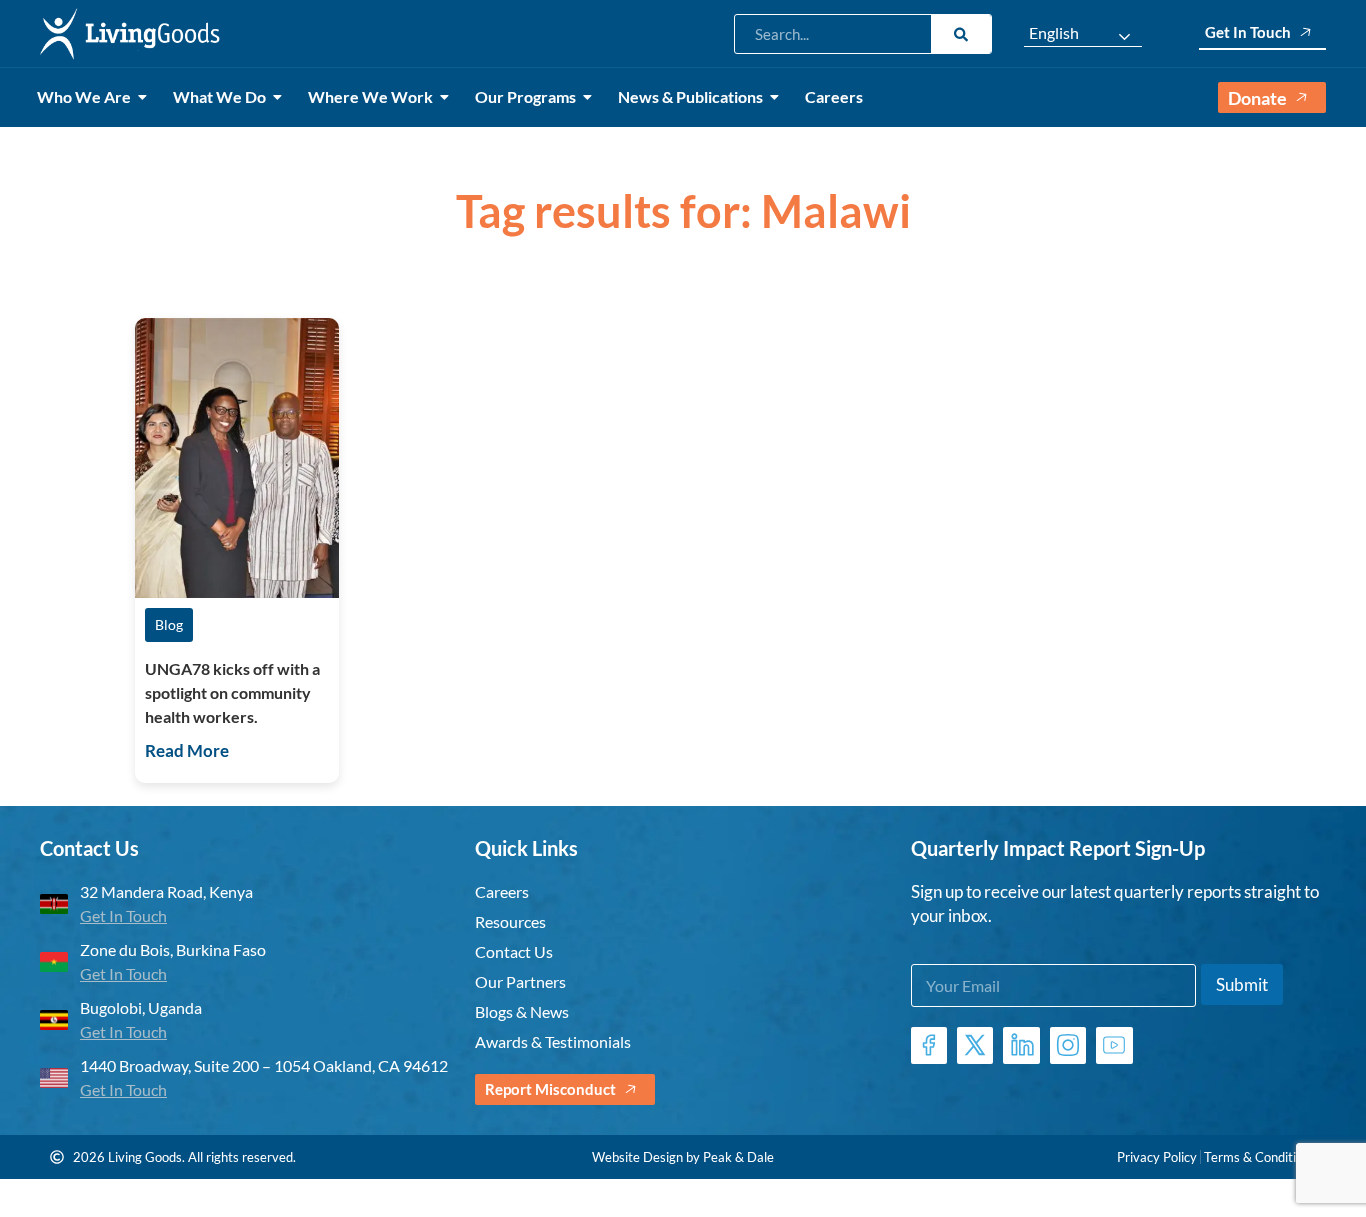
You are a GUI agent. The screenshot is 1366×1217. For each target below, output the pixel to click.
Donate (1257, 98)
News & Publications (690, 96)
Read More (187, 750)
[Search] (961, 34)
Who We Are (84, 96)
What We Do (219, 96)
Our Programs (525, 96)
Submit (1242, 984)
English (1054, 33)
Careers (834, 96)
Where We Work (370, 96)
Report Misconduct (550, 1089)
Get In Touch (1248, 32)
